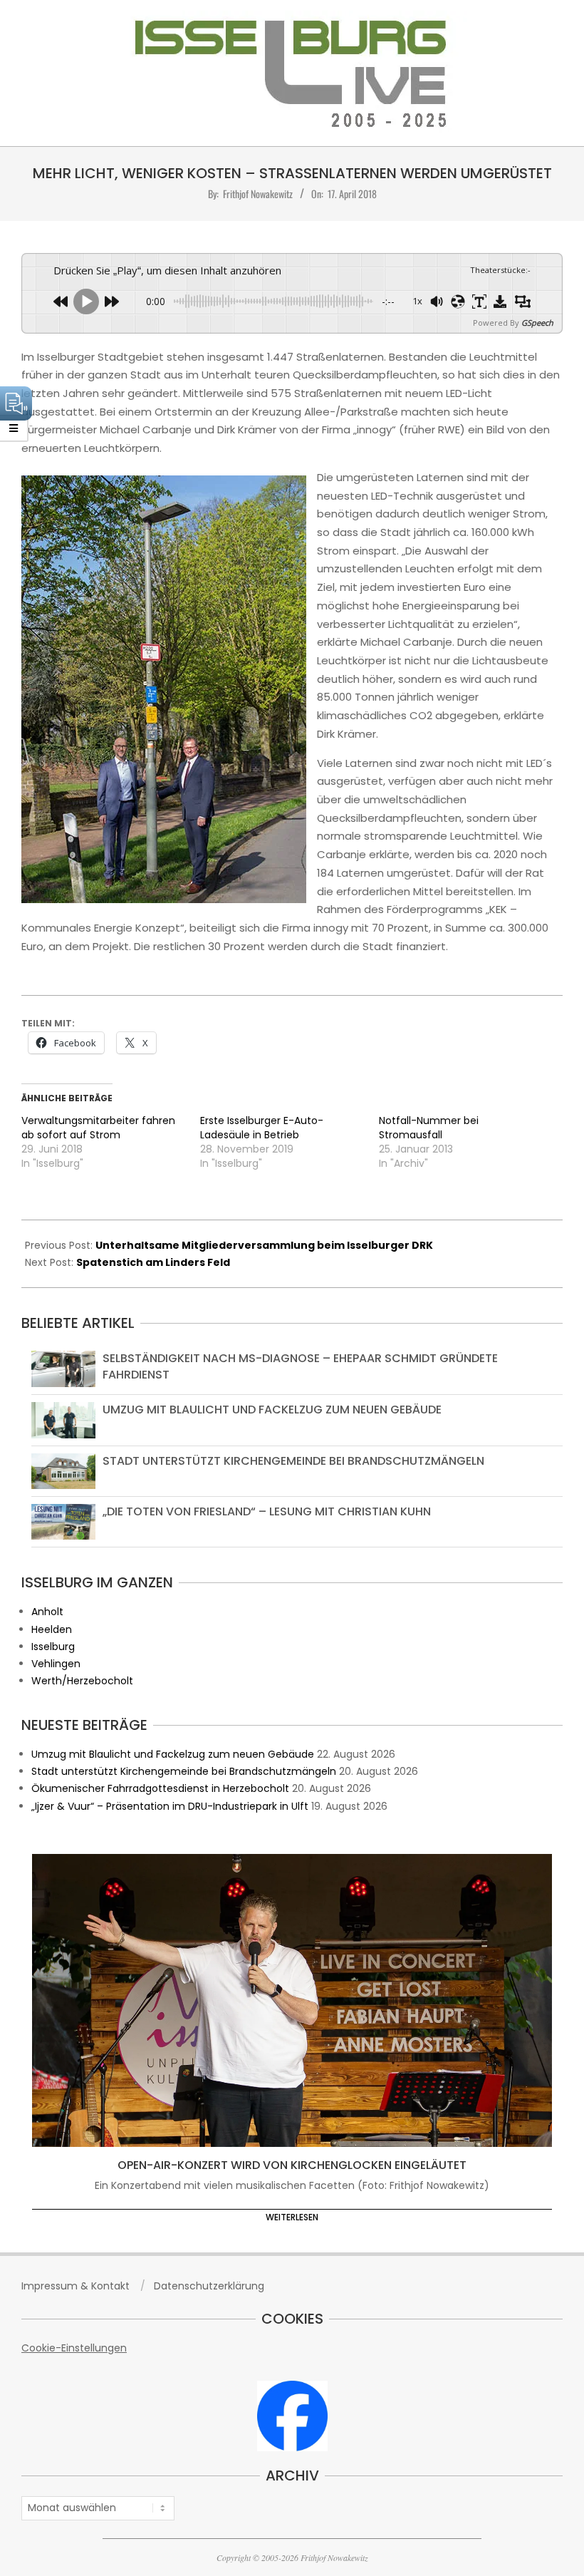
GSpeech (537, 323)
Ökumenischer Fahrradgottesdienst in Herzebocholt (160, 1788)
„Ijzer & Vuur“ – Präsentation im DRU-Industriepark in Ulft (170, 1806)
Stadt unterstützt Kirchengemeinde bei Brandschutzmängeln (293, 1461)
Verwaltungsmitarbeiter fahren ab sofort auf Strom (98, 1128)
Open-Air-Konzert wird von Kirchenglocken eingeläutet (292, 2165)
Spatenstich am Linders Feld (153, 1262)
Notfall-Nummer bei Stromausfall (429, 1128)
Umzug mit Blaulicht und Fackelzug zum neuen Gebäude (272, 1410)
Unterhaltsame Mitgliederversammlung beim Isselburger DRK (264, 1245)
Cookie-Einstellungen (74, 2348)
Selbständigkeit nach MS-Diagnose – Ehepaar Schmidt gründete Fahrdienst (300, 1366)
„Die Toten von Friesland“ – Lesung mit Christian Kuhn (267, 1511)
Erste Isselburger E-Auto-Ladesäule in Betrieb (262, 1128)
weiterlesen (292, 2217)
